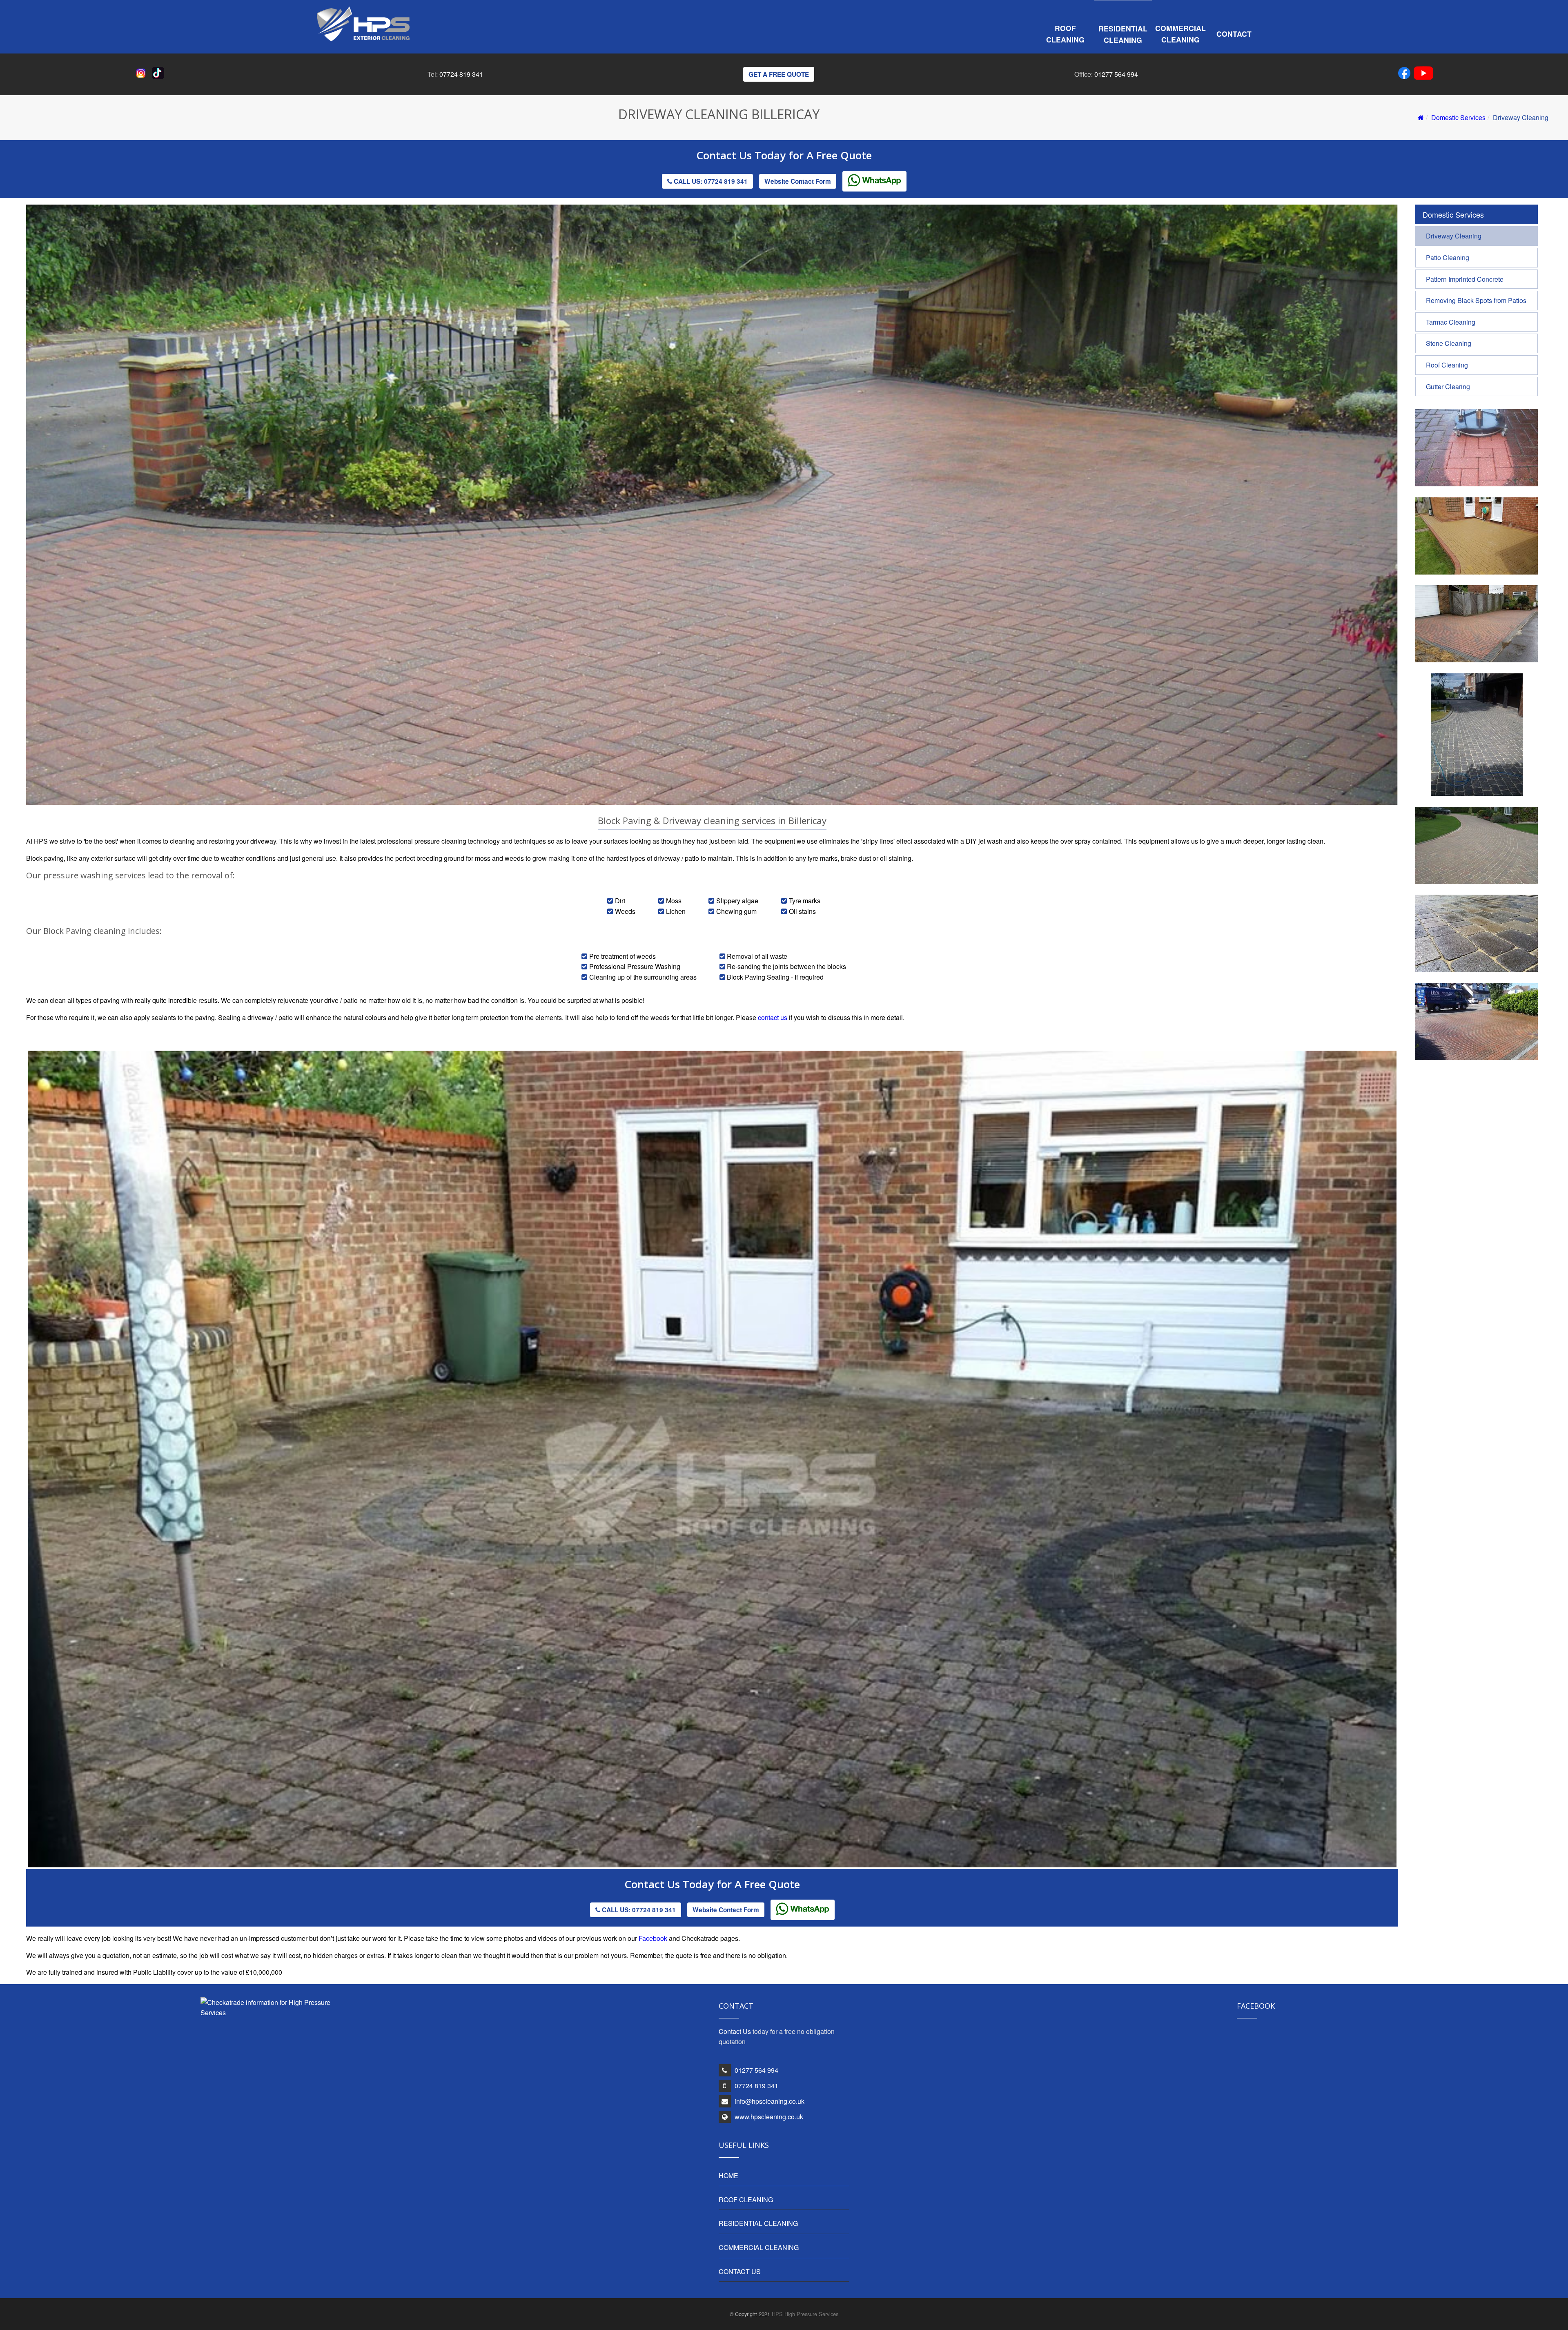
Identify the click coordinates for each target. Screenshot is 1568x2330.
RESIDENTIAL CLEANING (758, 2223)
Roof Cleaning (1065, 34)
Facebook (653, 1938)
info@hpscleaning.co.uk (770, 2101)
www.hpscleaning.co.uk (769, 2117)
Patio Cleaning (1448, 257)
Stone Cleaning (1449, 343)
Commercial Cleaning (1180, 34)
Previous (16, 1478)
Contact (1234, 34)
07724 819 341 (461, 74)
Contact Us (725, 155)
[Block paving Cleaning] (1477, 572)
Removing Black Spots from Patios (1476, 300)
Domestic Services (1458, 117)
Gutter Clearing (1448, 386)
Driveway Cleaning (1454, 236)
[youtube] (1423, 75)
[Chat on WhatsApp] (874, 181)
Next (1410, 1478)
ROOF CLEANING (746, 2200)
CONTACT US (740, 2271)
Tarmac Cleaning (1451, 322)
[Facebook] (1406, 75)
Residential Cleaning (1123, 34)
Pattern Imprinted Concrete (1465, 279)
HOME (728, 2175)
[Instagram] (143, 77)
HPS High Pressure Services (805, 2314)
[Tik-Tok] (160, 77)
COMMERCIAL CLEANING (759, 2247)
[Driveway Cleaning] (1477, 660)
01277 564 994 (1116, 74)
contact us (773, 1017)
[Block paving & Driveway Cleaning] (1477, 484)
